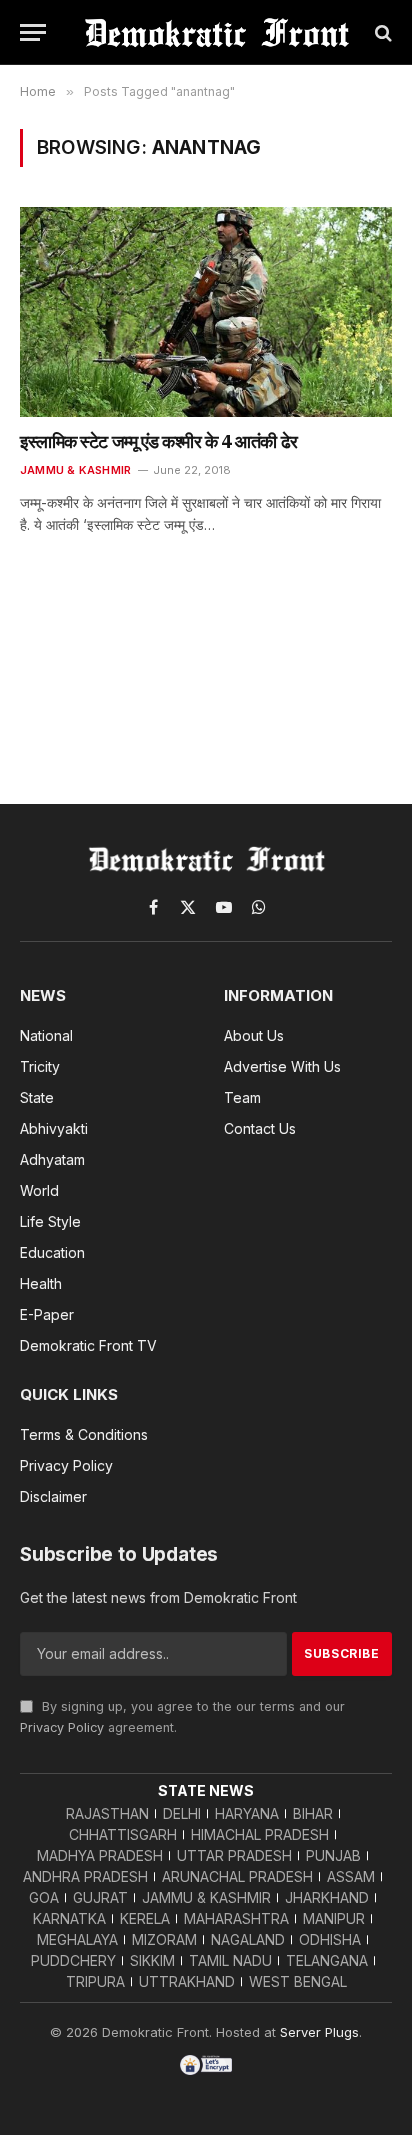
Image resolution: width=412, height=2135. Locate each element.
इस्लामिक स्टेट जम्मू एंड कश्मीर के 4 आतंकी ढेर (159, 441)
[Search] (381, 32)
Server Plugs (319, 2032)
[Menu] (33, 32)
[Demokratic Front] (216, 32)
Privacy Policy (62, 1727)
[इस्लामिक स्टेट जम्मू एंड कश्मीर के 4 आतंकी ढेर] (206, 311)
